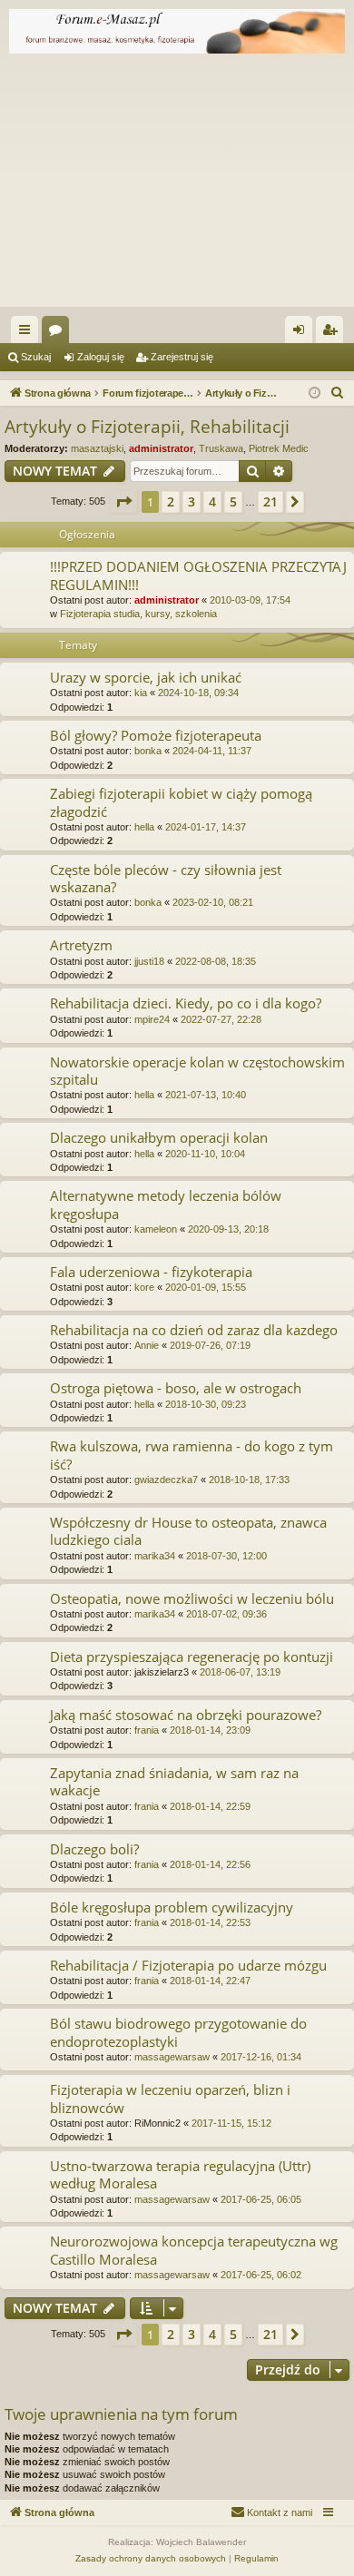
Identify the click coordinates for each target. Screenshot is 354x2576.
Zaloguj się (101, 357)
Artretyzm (81, 945)
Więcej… (28, 333)
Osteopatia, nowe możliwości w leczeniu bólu (192, 1598)
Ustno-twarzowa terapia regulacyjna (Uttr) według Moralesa (180, 2174)
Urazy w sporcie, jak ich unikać (146, 677)
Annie (147, 1345)
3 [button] (192, 501)
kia (141, 693)
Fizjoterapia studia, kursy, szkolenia (138, 614)
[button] (123, 502)
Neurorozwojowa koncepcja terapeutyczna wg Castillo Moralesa (194, 2250)
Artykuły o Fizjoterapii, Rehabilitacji (147, 427)
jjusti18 (149, 961)
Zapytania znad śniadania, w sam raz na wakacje (174, 1781)
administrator (161, 448)
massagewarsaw (172, 2057)
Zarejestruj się (182, 357)
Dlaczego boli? (94, 1849)
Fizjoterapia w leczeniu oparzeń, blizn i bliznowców (170, 2098)
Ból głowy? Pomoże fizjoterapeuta (156, 735)
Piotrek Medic (279, 448)
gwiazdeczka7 (166, 1480)
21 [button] (270, 501)
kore (144, 1287)
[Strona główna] (177, 31)
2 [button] (171, 501)
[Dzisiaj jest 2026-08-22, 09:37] (315, 393)
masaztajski (97, 448)
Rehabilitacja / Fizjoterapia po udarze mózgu (188, 1965)
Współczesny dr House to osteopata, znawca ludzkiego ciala (188, 1531)
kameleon (156, 1229)
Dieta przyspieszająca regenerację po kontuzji (192, 1657)
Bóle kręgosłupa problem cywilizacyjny (172, 1907)
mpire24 (152, 1019)
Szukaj (36, 357)
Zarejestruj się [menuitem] (333, 333)
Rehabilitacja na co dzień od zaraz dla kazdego (194, 1330)
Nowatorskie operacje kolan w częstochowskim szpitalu (197, 1071)
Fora (59, 333)
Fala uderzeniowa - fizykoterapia (151, 1272)
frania (147, 1730)
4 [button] (212, 501)
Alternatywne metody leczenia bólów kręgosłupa (166, 1204)
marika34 (155, 1556)
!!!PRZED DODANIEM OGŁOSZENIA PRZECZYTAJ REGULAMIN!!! (198, 575)
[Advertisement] (177, 185)
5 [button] (233, 501)
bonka (148, 751)
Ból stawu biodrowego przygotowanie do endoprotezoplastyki (178, 2032)
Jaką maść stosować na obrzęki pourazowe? (186, 1715)
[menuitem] (338, 393)
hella (144, 827)
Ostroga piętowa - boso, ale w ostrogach (176, 1388)
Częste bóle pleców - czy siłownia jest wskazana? (166, 878)
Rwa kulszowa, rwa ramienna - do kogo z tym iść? (192, 1455)
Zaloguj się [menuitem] (302, 333)
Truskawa (221, 448)
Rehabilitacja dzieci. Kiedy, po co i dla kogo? (186, 1003)
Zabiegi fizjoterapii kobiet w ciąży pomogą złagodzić (181, 802)
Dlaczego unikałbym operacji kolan (159, 1137)
